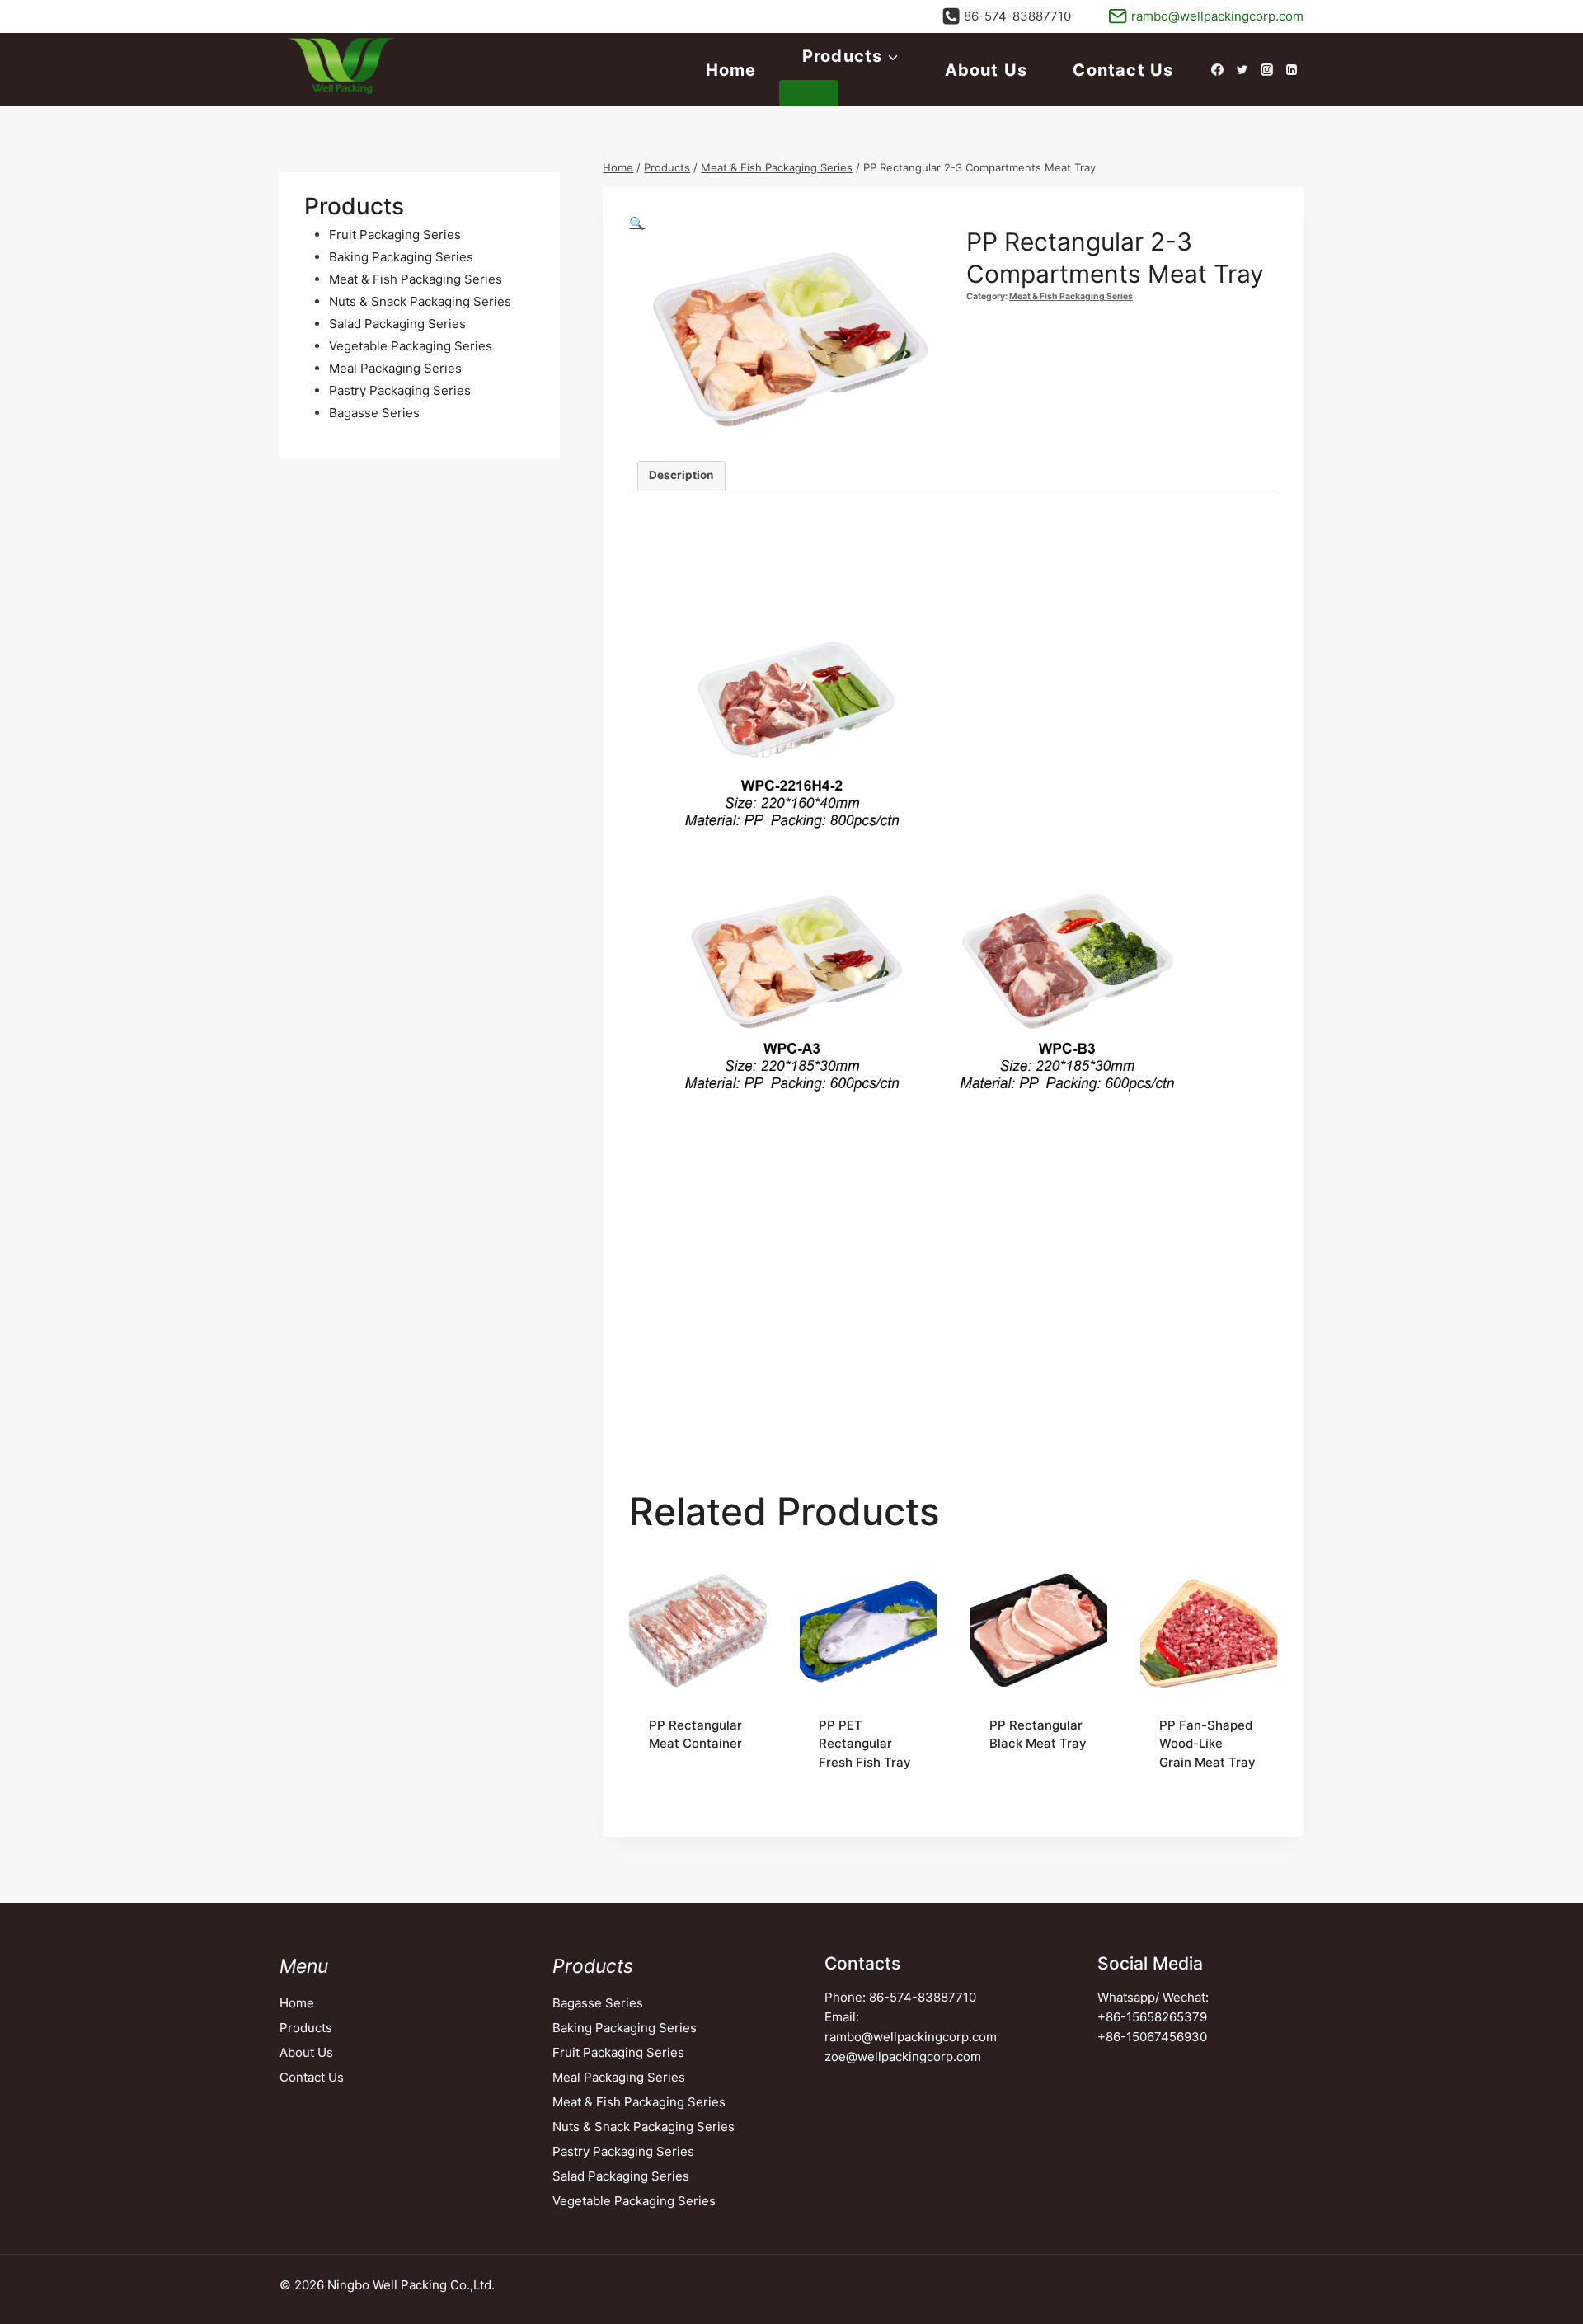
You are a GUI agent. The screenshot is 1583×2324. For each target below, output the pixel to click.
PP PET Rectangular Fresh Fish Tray (865, 1744)
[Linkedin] (1291, 70)
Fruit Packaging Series (618, 2052)
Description (681, 475)
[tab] (681, 476)
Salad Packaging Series (621, 2176)
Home (731, 70)
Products (306, 2028)
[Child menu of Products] (809, 93)
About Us (986, 70)
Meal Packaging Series (619, 2077)
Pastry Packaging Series (623, 2151)
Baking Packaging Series (625, 2028)
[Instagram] (1266, 70)
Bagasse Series (598, 2003)
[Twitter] (1242, 70)
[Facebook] (1217, 70)
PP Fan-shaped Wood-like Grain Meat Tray (1207, 1744)
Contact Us (1123, 70)
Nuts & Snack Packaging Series (644, 2127)
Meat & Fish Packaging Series (1071, 296)
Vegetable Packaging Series (634, 2201)
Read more (680, 1797)
